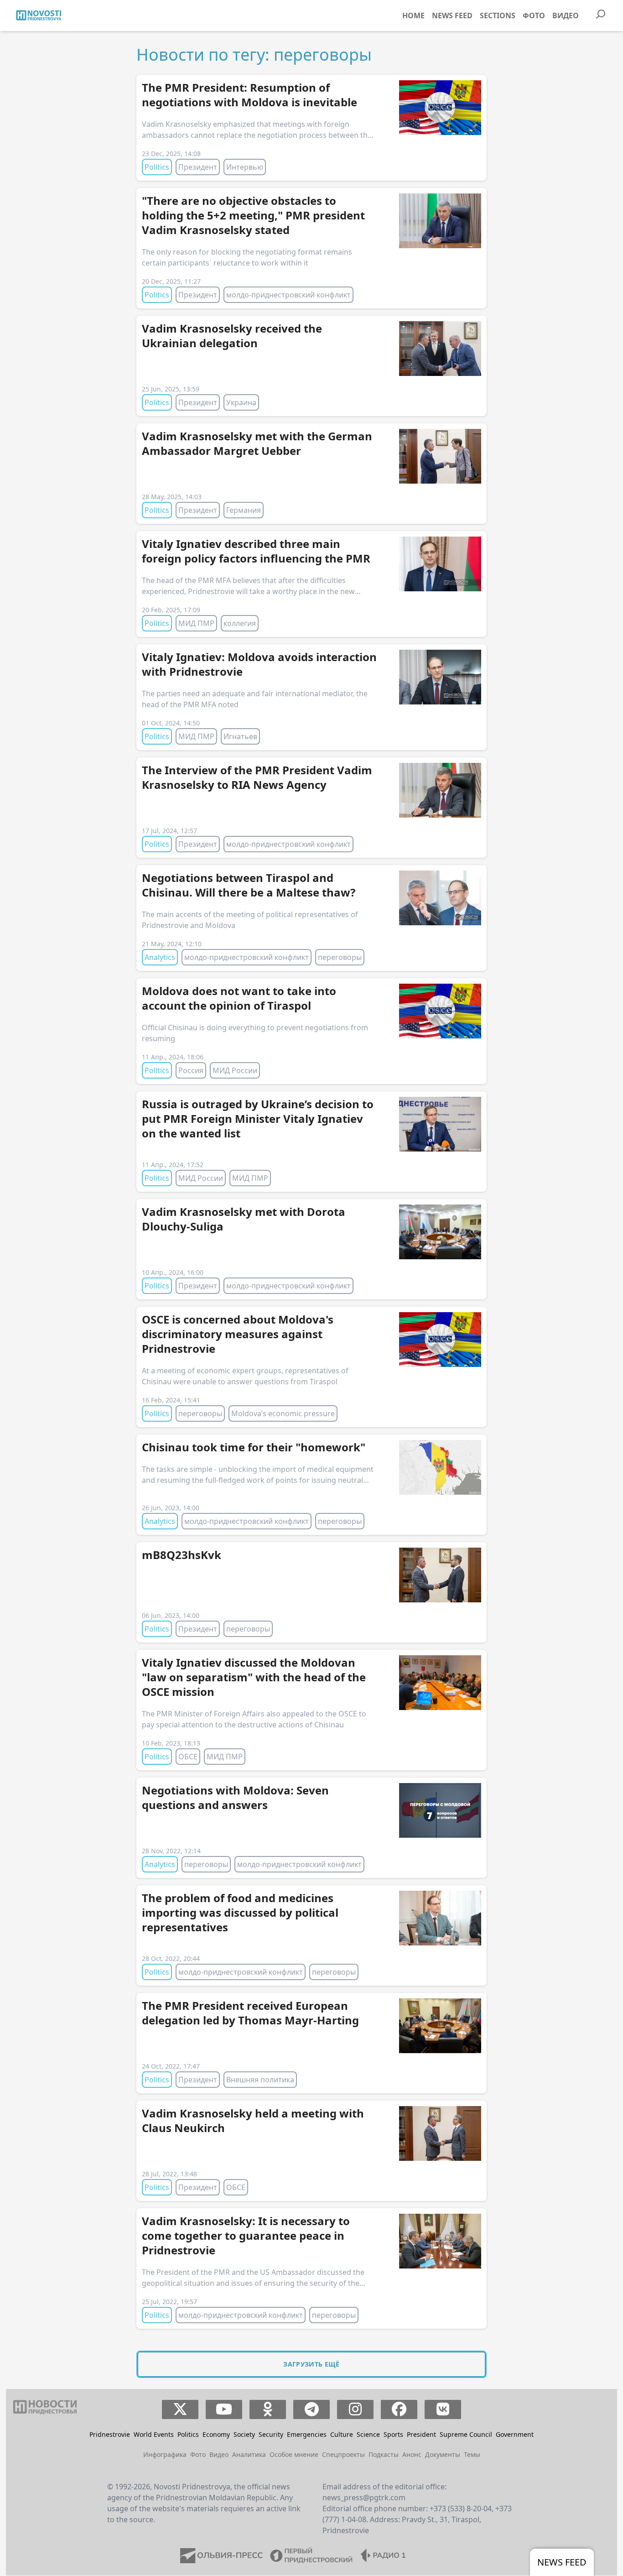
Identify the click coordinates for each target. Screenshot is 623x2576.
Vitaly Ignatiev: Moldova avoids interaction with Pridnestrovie (259, 664)
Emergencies (307, 2434)
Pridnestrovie (110, 2434)
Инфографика (165, 2454)
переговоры (340, 957)
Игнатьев (240, 736)
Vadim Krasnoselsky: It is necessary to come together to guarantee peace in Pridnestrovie (246, 2235)
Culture (342, 2434)
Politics (157, 167)
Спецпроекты (343, 2454)
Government (515, 2434)
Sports (393, 2434)
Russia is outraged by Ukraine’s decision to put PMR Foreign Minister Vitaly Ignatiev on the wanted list (258, 1119)
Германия (244, 510)
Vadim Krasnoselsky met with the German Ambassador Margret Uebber (257, 443)
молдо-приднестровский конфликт (288, 295)
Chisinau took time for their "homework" (254, 1447)
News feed (452, 16)
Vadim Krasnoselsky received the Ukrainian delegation (232, 336)
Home (413, 16)
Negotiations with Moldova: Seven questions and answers (235, 1797)
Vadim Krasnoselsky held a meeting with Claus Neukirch (253, 2120)
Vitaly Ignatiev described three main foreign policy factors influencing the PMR (256, 551)
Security (271, 2434)
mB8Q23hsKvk (182, 1555)
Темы (472, 2454)
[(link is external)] (180, 2409)
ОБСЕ (188, 1757)
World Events (154, 2434)
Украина (241, 402)
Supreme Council (466, 2434)
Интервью (245, 167)
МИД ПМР (196, 623)
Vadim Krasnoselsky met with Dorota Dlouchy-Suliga (244, 1219)
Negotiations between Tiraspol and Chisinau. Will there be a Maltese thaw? (249, 885)
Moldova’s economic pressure (283, 1413)
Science (368, 2434)
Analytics (160, 957)
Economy (216, 2434)
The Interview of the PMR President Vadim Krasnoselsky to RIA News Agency (257, 777)
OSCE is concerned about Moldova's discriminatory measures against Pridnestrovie (238, 1334)
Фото (534, 16)
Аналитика (249, 2454)
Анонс (412, 2454)
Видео (566, 16)
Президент (198, 167)
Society (244, 2434)
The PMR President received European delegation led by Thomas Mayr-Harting (250, 2013)
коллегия (240, 623)
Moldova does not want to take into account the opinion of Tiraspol (239, 998)
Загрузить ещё (311, 2364)
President (421, 2434)
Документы (443, 2454)
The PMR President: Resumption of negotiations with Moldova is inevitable (249, 95)
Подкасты (384, 2454)
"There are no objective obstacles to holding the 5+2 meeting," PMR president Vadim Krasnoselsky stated (253, 215)
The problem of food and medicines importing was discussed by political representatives (240, 1912)
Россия (191, 1070)
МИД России (235, 1070)
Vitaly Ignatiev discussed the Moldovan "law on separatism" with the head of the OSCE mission (254, 1677)
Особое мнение (294, 2454)
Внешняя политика (260, 2080)
